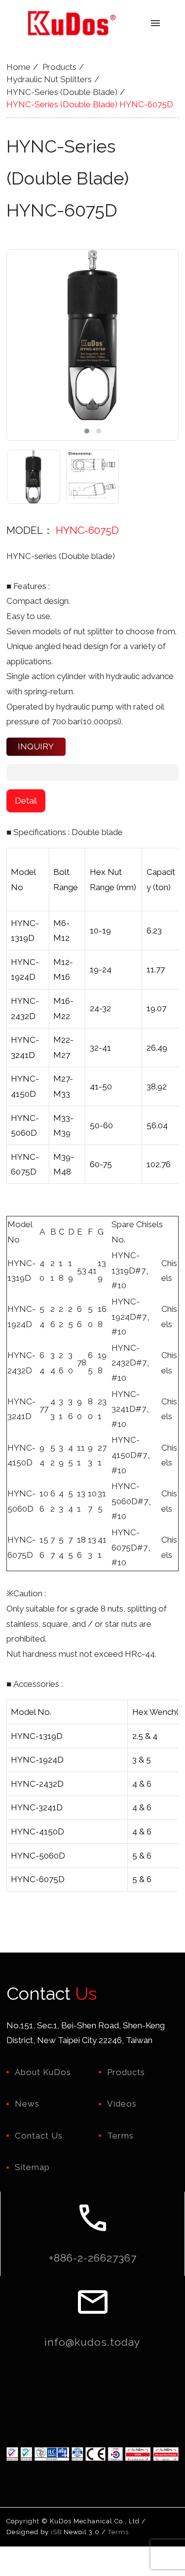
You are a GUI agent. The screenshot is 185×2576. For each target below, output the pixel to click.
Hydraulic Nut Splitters (49, 79)
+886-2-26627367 (93, 2258)
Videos (122, 2104)
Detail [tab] (26, 801)
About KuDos (43, 2072)
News (27, 2104)
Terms (120, 2136)
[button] (87, 431)
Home (18, 67)
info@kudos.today (92, 2342)
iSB (56, 2532)
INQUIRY (36, 746)
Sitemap (32, 2167)
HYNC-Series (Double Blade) (62, 92)
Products (59, 67)
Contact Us (39, 2136)
